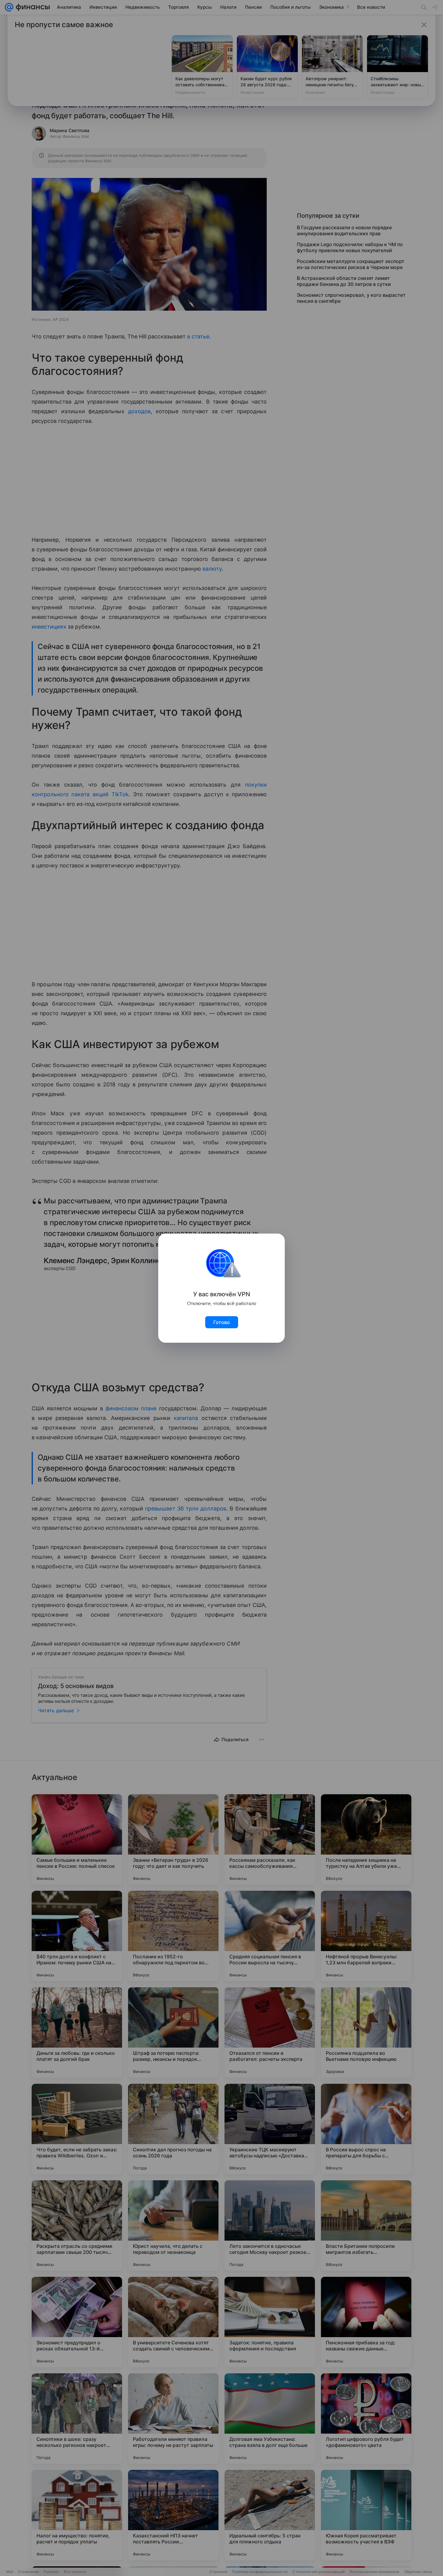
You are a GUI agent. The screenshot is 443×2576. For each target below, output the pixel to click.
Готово (222, 1322)
